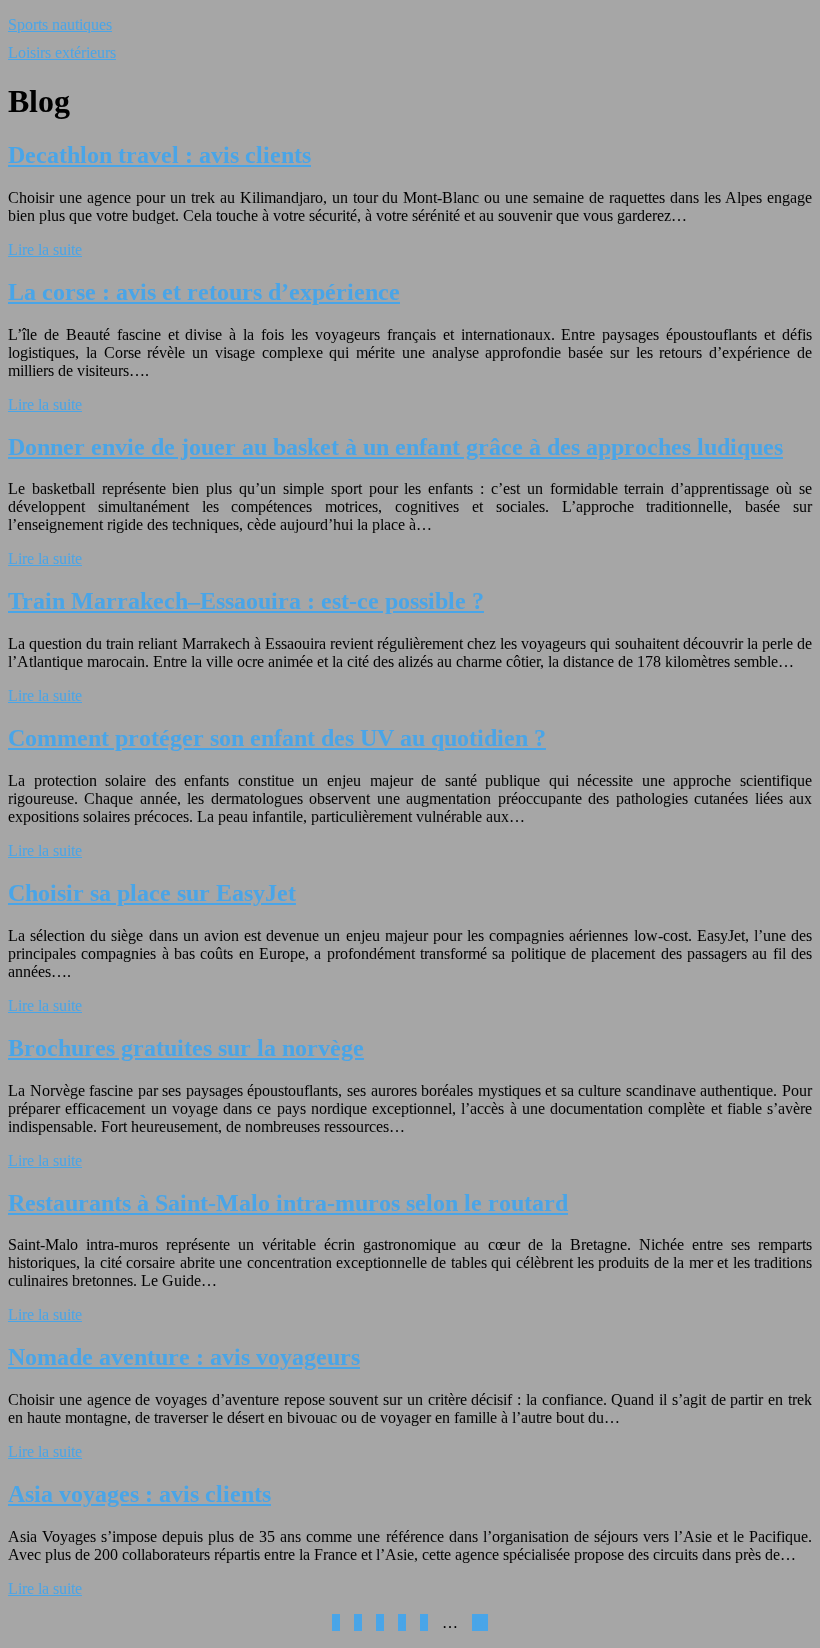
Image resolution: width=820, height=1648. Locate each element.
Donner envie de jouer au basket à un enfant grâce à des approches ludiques (395, 447)
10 (480, 1622)
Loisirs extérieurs (62, 52)
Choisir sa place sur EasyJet (152, 893)
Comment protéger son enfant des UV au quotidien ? (277, 738)
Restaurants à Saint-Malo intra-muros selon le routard (288, 1203)
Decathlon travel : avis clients (159, 155)
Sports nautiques (60, 24)
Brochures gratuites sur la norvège (186, 1048)
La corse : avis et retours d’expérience (204, 292)
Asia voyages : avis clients (139, 1494)
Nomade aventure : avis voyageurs (184, 1357)
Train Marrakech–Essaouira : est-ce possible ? (246, 601)
